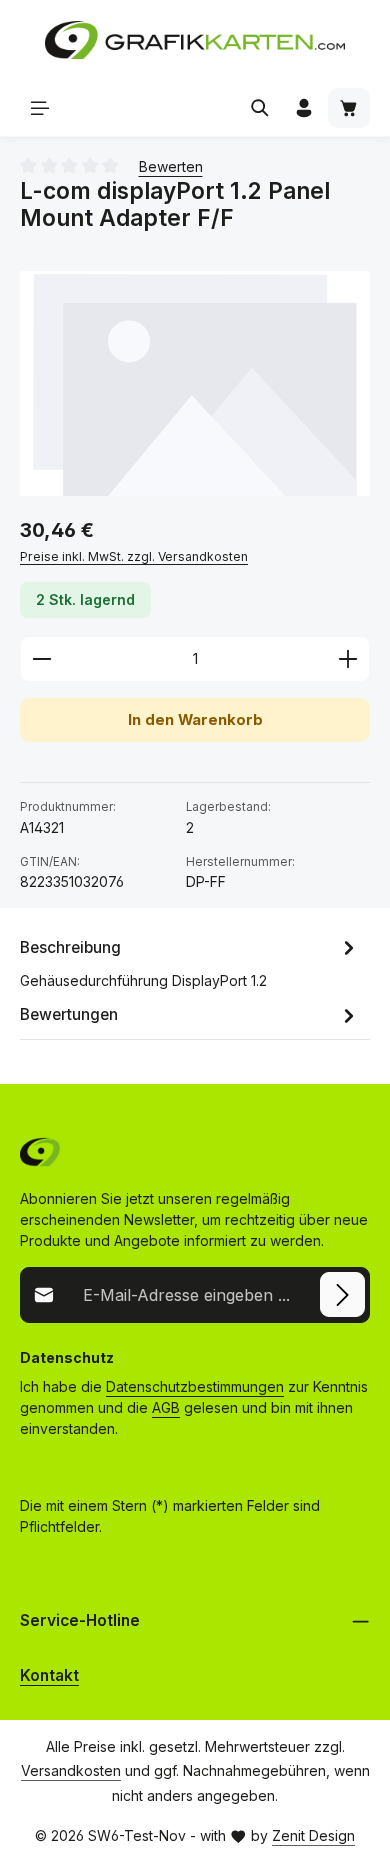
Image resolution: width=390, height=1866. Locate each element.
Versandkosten (71, 1770)
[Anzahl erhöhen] (348, 659)
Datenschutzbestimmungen (195, 1386)
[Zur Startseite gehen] (195, 40)
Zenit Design (313, 1835)
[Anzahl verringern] (41, 659)
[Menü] (40, 108)
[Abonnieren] (342, 1294)
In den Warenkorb (195, 720)
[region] (195, 383)
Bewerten (171, 166)
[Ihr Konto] (304, 108)
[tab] (190, 961)
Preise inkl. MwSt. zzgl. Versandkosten (134, 556)
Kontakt (49, 1675)
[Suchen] (260, 108)
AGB (166, 1407)
